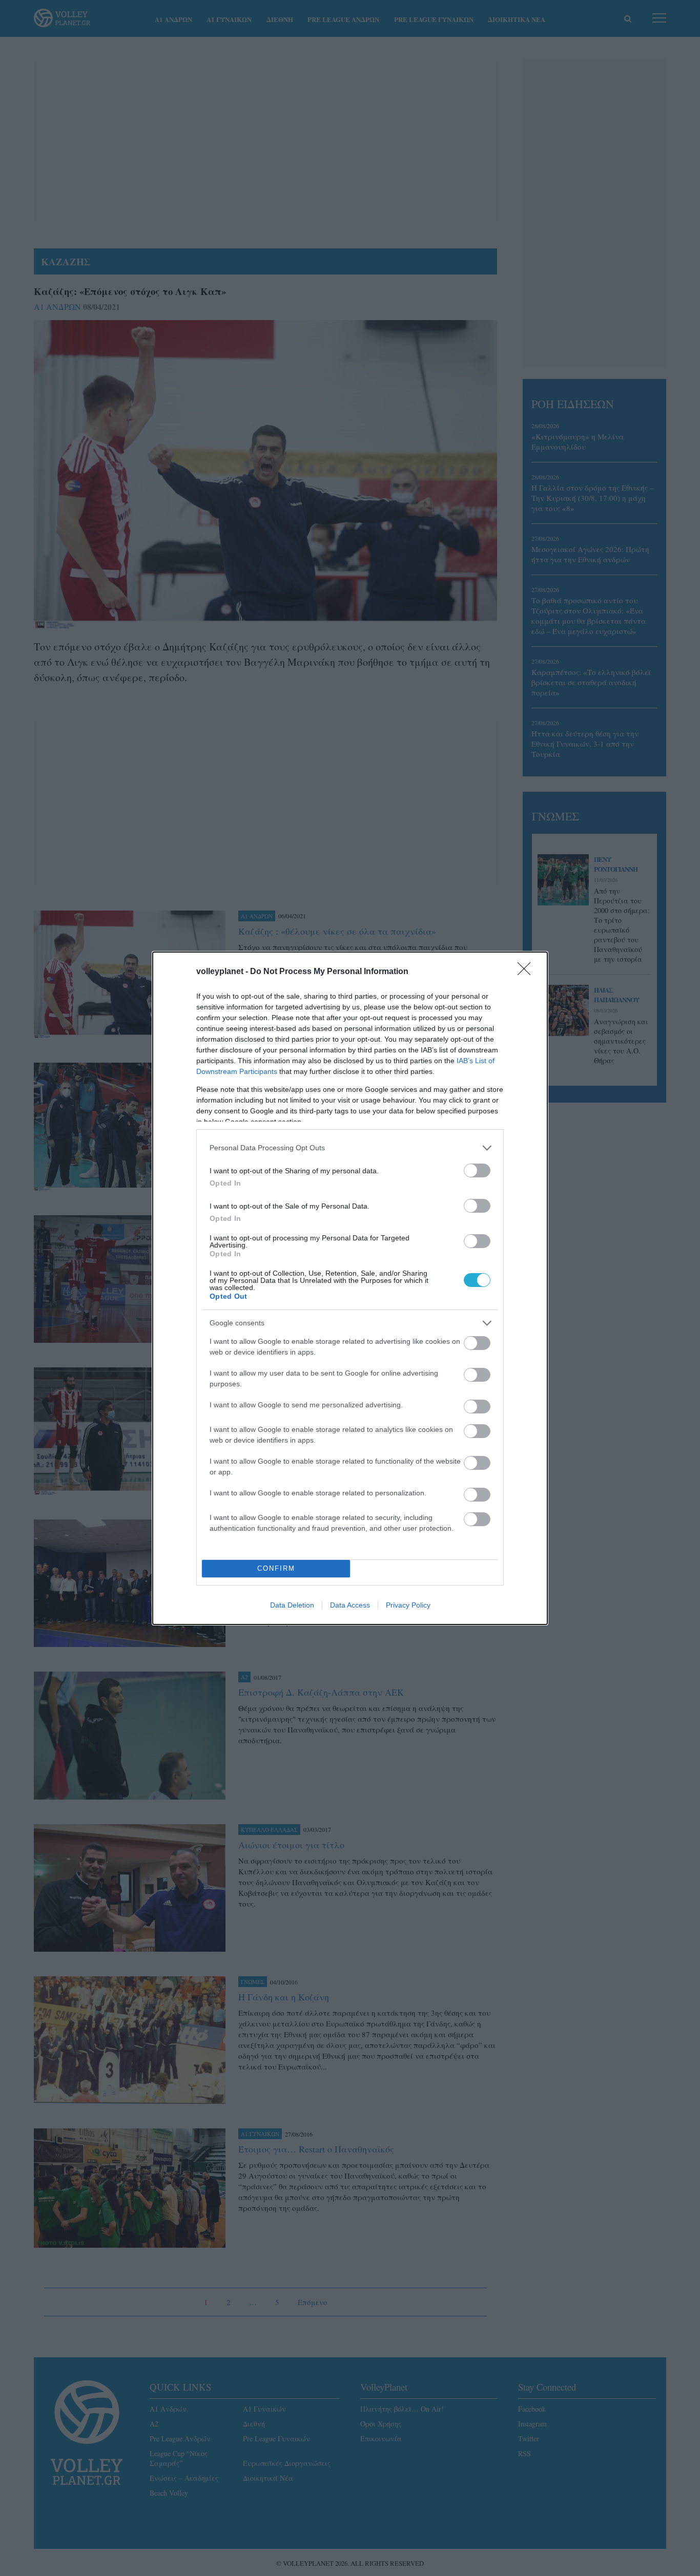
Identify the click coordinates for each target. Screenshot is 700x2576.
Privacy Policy (408, 1605)
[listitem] (350, 1148)
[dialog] (350, 1288)
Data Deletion (292, 1605)
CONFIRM (276, 1568)
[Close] (527, 972)
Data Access (350, 1605)
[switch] (477, 1170)
